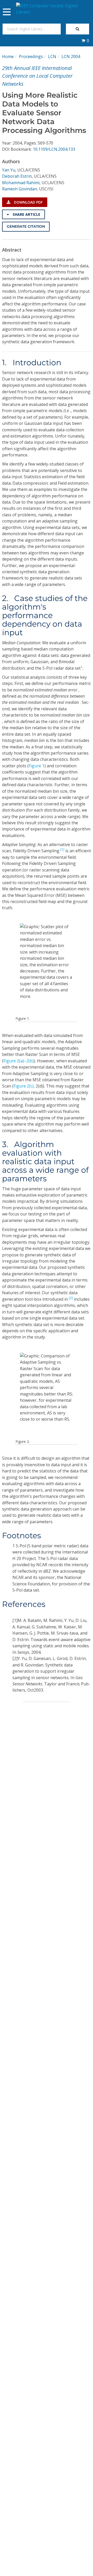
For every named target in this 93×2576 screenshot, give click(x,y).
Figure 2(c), (24, 1086)
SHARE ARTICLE (26, 214)
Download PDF (28, 202)
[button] (85, 41)
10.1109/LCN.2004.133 (54, 149)
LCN (52, 56)
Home (8, 56)
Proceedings (31, 56)
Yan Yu (9, 170)
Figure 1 (37, 766)
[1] (62, 850)
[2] (71, 1298)
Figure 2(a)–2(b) (19, 1061)
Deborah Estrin (17, 176)
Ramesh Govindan (20, 189)
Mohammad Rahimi (21, 183)
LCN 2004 (71, 56)
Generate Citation (26, 226)
